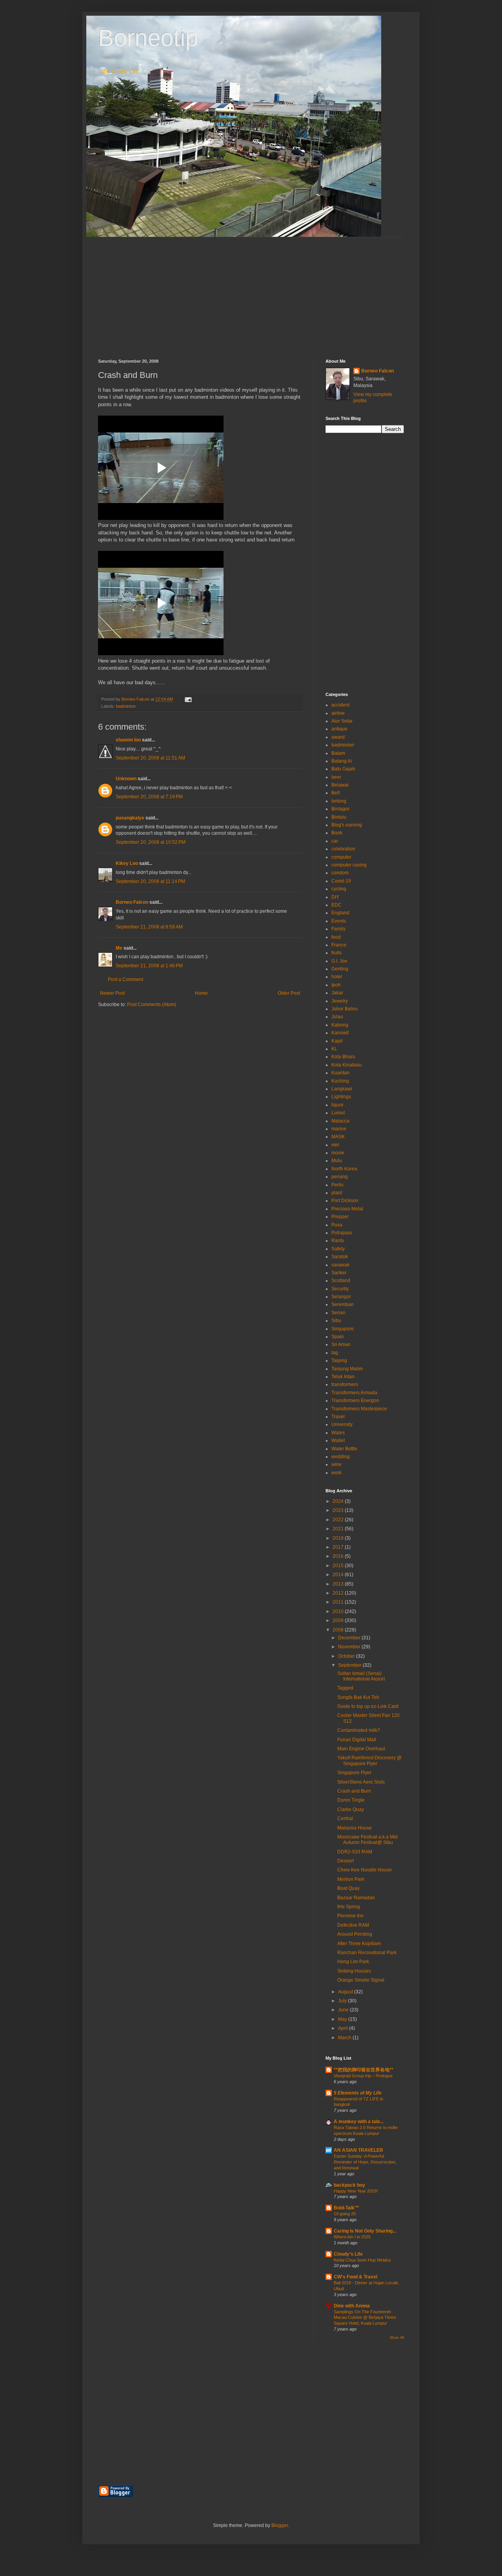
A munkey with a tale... (359, 2122)
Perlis (337, 1185)
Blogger (280, 2525)
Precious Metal (347, 1209)
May (343, 2019)
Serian (338, 1313)
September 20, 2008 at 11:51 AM (150, 758)
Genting (340, 969)
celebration (343, 849)
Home (201, 993)
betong (339, 801)
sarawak (340, 1265)
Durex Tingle (351, 1800)
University (342, 1424)
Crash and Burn (354, 1791)
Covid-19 (341, 881)
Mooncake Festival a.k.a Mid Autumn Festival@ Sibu (367, 1840)
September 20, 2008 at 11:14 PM (150, 881)
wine (336, 1464)
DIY (335, 897)
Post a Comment (125, 979)
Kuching (340, 1081)
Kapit (337, 1041)
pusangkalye (130, 818)
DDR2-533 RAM (355, 1852)
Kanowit (340, 1033)
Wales (338, 1433)
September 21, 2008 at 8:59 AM (149, 927)
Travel (338, 1417)
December (350, 1638)
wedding (341, 1457)
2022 (339, 1520)
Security (340, 1289)
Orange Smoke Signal (361, 1980)
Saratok (340, 1257)
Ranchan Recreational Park (367, 1953)
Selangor (341, 1297)
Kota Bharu (343, 1057)
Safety (338, 1249)
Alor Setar (342, 721)
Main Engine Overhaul (361, 1749)
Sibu (336, 1321)
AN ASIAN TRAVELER (358, 2150)
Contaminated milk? (359, 1730)
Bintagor (340, 809)
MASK (338, 1137)
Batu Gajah (343, 769)
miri (335, 1145)
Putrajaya (342, 1233)
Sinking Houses (354, 1971)
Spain (338, 1337)
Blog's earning (347, 825)
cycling (339, 889)
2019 (339, 1538)
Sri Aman (341, 1344)
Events (339, 921)
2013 (339, 1584)
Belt (336, 793)
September (350, 1665)
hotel (337, 977)
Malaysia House (355, 1828)
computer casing (349, 865)
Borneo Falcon (132, 902)
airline (338, 713)
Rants (338, 1241)
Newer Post (112, 993)
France (339, 945)
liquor (337, 1105)
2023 (339, 1510)
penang (340, 1177)
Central (345, 1818)
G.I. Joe (339, 961)
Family (338, 929)
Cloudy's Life (348, 2254)
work (336, 1473)
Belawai (340, 785)
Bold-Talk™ (346, 2208)
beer (336, 777)
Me (119, 948)
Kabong (340, 1025)
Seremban (343, 1304)
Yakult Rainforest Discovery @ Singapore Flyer (369, 1760)
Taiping (339, 1361)
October (347, 1656)
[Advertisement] (251, 292)
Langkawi (342, 1089)
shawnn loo (128, 740)
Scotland (341, 1281)
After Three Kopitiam (359, 1944)
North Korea (344, 1169)
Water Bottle (344, 1449)
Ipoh (336, 985)
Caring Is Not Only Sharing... (365, 2231)
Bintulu (339, 817)
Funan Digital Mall (357, 1740)
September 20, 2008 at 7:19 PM (149, 797)
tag (335, 1353)
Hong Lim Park (353, 1962)
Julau (337, 1017)
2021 (339, 1529)
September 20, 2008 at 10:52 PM (151, 842)
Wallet (338, 1441)
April (344, 2028)
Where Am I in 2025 (352, 2237)
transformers (345, 1384)
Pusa (337, 1225)
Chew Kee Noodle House (365, 1870)
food (336, 937)
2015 (339, 1566)
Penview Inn (350, 1916)
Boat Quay (348, 1888)
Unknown (126, 779)
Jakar (337, 993)
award (338, 737)
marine (339, 1129)
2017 (339, 1547)
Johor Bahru (345, 1009)
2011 (339, 1602)
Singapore (343, 1329)
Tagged (345, 1688)
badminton (126, 706)
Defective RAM (353, 1925)
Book (337, 833)
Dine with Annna (352, 2306)
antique (339, 729)
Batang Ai (342, 761)
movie (338, 1153)
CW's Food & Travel (356, 2277)
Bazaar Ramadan (356, 1898)
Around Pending (355, 1934)
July (343, 2001)
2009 (339, 1620)
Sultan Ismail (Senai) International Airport (361, 1676)
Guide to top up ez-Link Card (368, 1706)
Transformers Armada (354, 1393)
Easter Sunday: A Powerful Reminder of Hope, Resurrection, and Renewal (365, 2162)
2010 (339, 1611)
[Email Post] (188, 699)
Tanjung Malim (347, 1369)
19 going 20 (345, 2214)
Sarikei (339, 1273)
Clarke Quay (351, 1809)
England (340, 913)
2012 (339, 1593)
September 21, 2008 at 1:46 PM (149, 966)
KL (334, 1049)
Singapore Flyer (354, 1773)
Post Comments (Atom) (152, 1005)
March (345, 2038)
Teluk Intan (343, 1377)
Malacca (340, 1121)
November (350, 1647)
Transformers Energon (355, 1401)
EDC (336, 905)
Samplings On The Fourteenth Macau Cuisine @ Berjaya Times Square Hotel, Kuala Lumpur (365, 2318)
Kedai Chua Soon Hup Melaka (362, 2260)
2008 (339, 1630)
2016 (339, 1556)
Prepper (340, 1217)
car (335, 841)
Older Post (289, 993)
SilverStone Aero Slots (361, 1782)
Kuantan (340, 1073)
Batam (338, 753)
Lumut (338, 1113)
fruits (336, 953)
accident (340, 705)
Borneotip (148, 38)
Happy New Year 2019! (356, 2191)
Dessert (346, 1861)
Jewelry (340, 1001)
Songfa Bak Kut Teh (358, 1697)
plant (337, 1193)
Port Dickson (345, 1201)
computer (341, 857)
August (346, 1992)
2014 (339, 1575)
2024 (339, 1501)
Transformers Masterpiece (359, 1409)
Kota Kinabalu (346, 1065)
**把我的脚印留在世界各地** (364, 2070)
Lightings (341, 1097)
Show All (397, 2338)
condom (340, 873)
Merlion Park (351, 1879)
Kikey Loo (127, 863)
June (344, 2010)
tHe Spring (349, 1907)
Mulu (337, 1161)
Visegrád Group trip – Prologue (363, 2076)
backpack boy (349, 2185)
